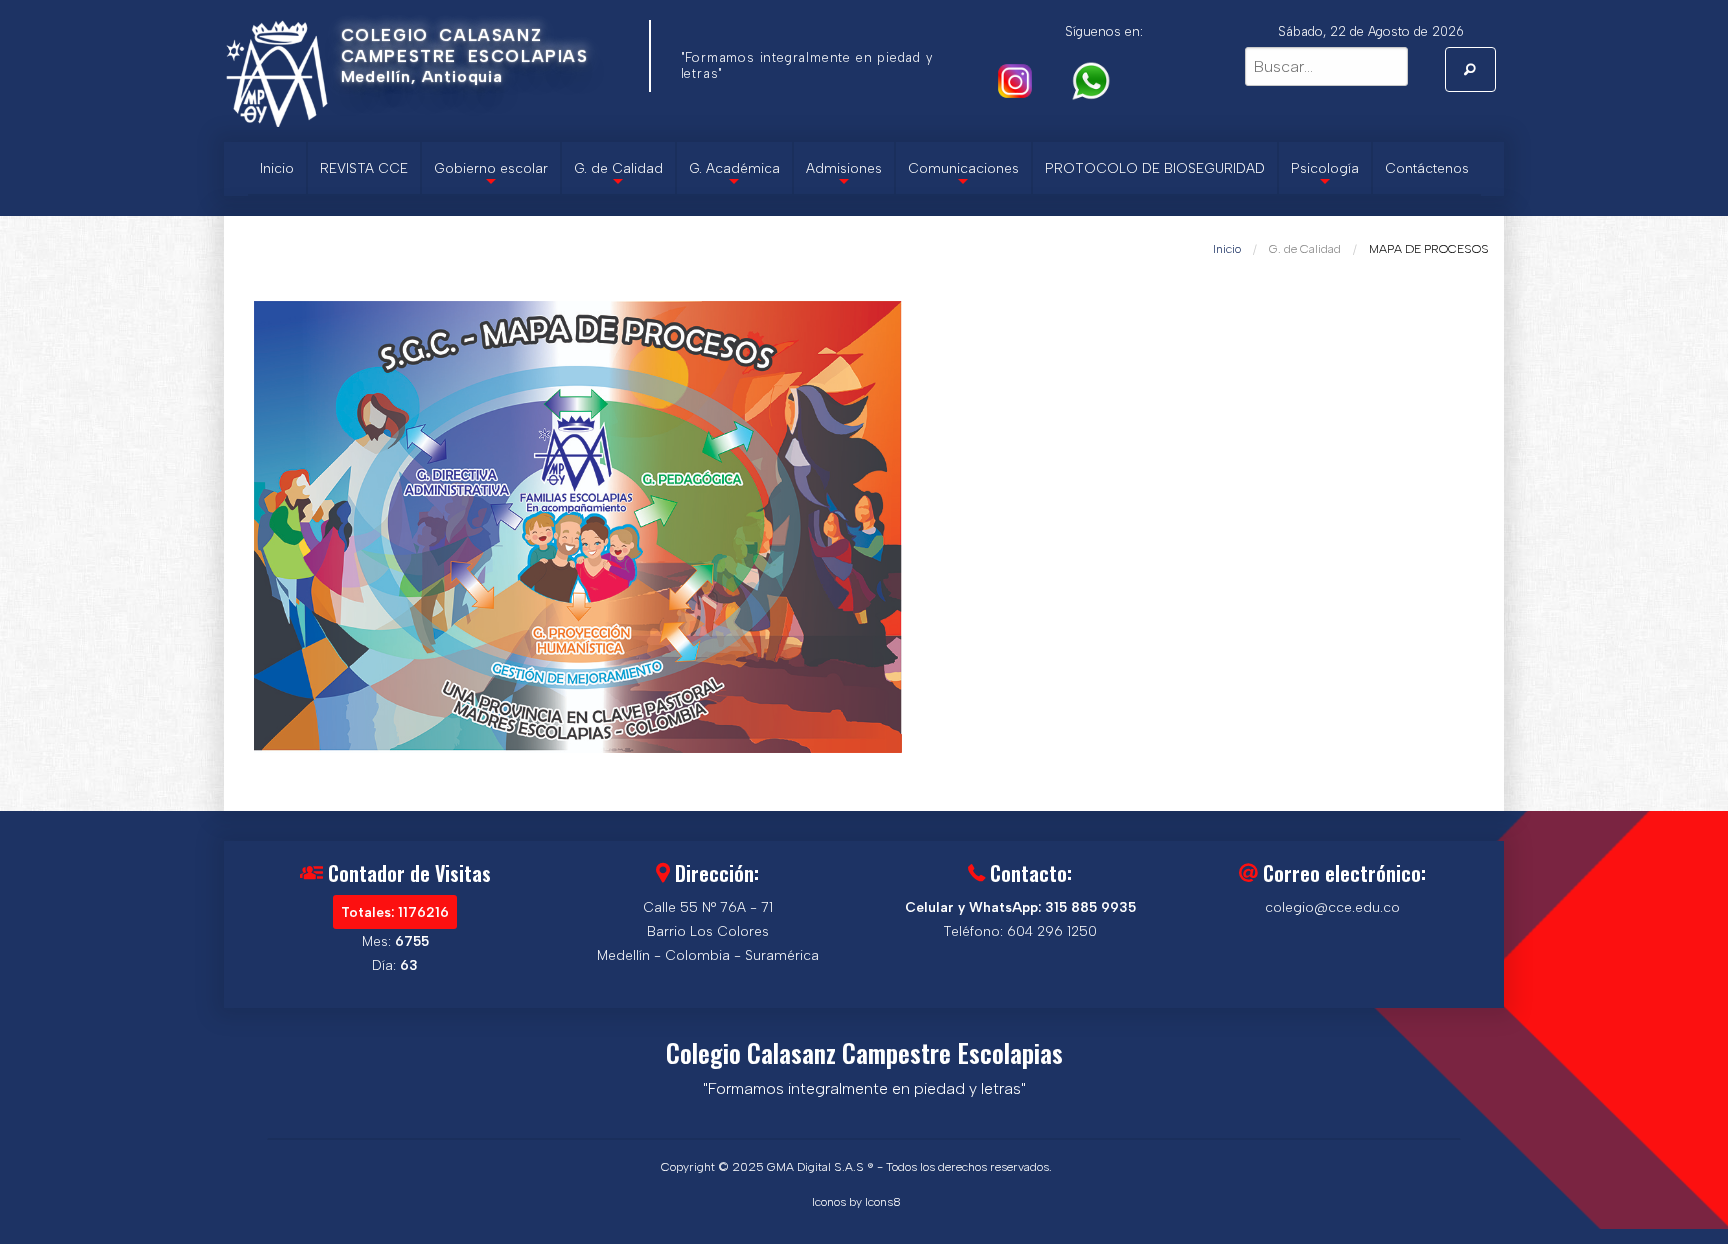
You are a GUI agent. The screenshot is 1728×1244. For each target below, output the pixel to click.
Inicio (277, 168)
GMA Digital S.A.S (815, 1167)
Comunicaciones (963, 177)
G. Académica (734, 177)
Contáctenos (1427, 168)
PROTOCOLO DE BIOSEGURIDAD (1155, 168)
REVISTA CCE (364, 168)
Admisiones (844, 177)
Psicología (1325, 177)
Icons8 (883, 1202)
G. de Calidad (618, 177)
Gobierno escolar (491, 177)
